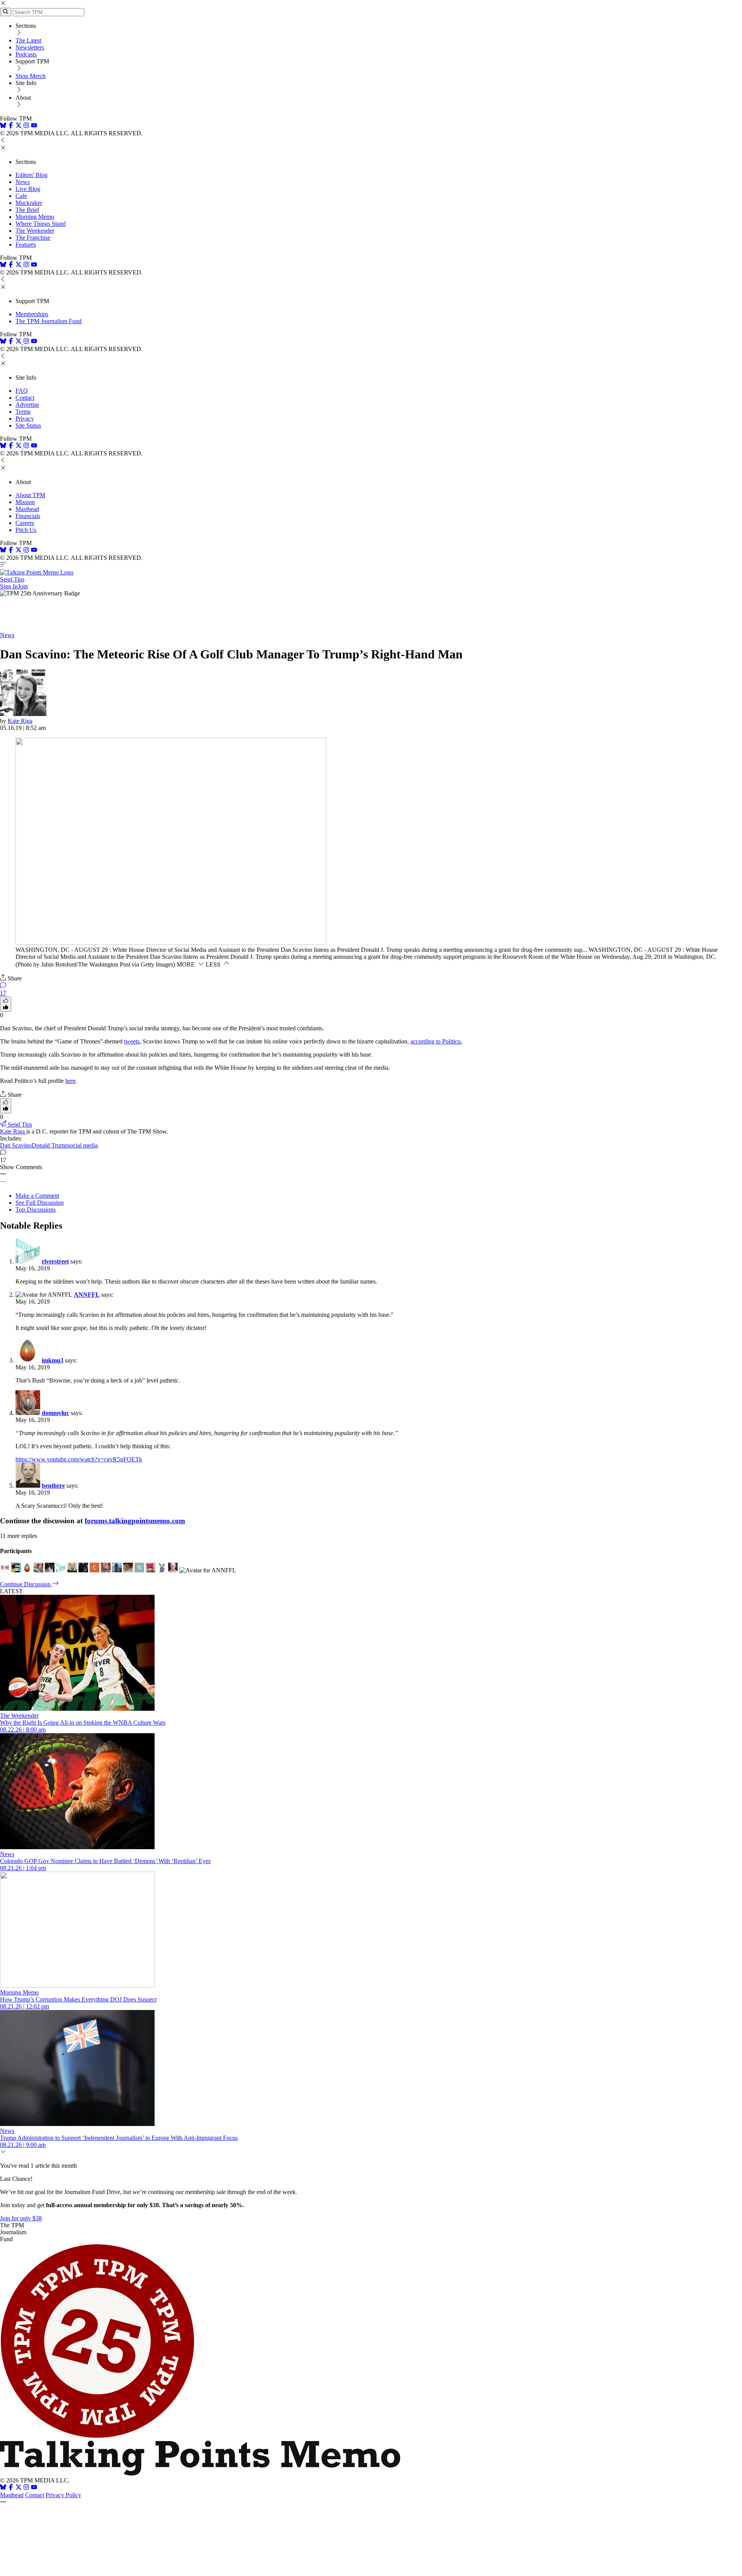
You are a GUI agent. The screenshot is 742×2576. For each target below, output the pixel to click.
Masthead (27, 509)
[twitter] (19, 2488)
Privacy (25, 419)
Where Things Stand (41, 224)
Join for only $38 (21, 2218)
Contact (25, 398)
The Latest (28, 40)
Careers (25, 523)
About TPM (30, 495)
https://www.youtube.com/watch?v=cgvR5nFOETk (79, 1459)
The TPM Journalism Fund (49, 321)
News (23, 182)
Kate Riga (20, 721)
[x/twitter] (19, 126)
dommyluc (55, 1413)
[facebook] (11, 126)
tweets (132, 1041)
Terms (23, 412)
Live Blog (28, 189)
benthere (53, 1486)
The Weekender (35, 231)
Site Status (28, 425)
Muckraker (29, 203)
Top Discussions (36, 1210)
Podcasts (26, 54)
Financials (28, 516)
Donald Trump (50, 1145)
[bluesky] (3, 126)
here (71, 1081)
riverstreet (55, 1261)
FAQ (22, 391)
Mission (25, 502)
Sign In (9, 586)
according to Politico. (436, 1041)
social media (83, 1145)
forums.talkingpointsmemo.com (135, 1521)
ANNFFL (87, 1295)
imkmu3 (53, 1360)
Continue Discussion (26, 1584)
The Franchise (33, 238)
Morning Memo (35, 217)
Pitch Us (26, 530)
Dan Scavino (16, 1145)
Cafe (21, 196)
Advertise (27, 405)
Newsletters (30, 47)
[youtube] (34, 126)
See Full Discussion (40, 1203)
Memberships (32, 314)
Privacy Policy (63, 2495)
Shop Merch (31, 76)
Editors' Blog (31, 175)
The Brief (27, 210)
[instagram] (26, 126)
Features (26, 245)
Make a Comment (37, 1196)
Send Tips (12, 579)
